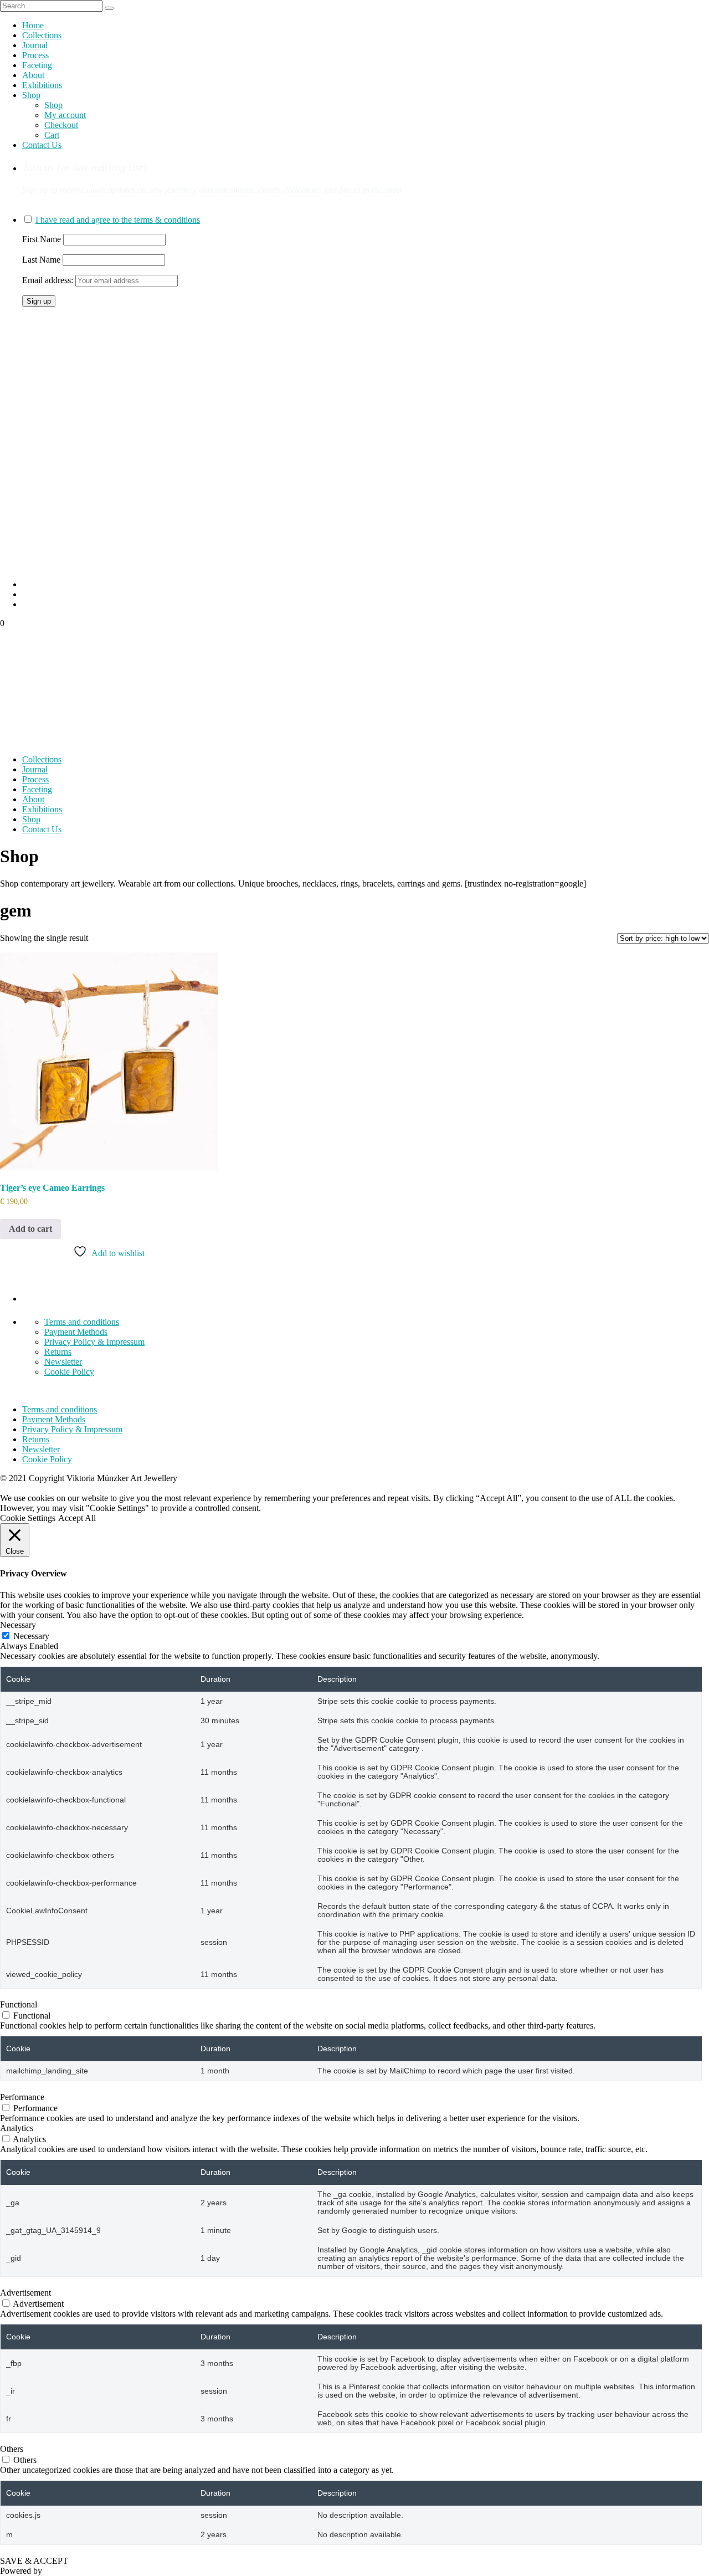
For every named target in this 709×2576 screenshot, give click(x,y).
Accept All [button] (77, 1518)
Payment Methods (76, 1332)
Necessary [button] (18, 1625)
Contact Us (42, 145)
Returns (58, 1352)
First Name (42, 239)
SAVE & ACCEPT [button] (34, 2561)
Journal (35, 45)
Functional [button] (19, 2004)
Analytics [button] (17, 2128)
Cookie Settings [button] (28, 1518)
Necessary (31, 1636)
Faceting (37, 65)
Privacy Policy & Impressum (94, 1342)
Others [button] (12, 2449)
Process (35, 55)
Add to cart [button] (30, 1229)
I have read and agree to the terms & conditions (118, 220)
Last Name (41, 260)
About (33, 75)
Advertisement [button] (25, 2293)
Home (33, 25)
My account (65, 115)
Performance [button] (22, 2097)
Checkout (61, 125)
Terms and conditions (82, 1322)
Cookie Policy (69, 1372)
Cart (52, 135)
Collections (42, 35)
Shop (31, 95)
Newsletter (63, 1362)
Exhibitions (42, 85)
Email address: (49, 280)
